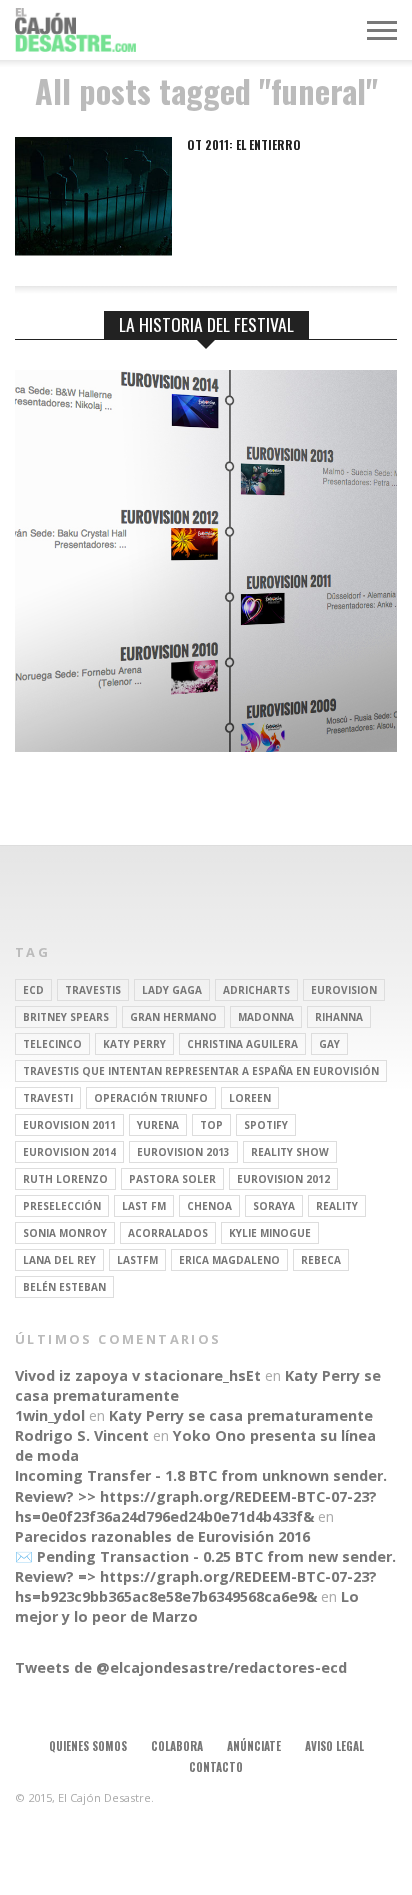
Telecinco (52, 1044)
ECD (33, 990)
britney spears (66, 1017)
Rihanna (339, 1017)
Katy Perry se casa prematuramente (241, 1415)
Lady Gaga (172, 990)
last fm (144, 1206)
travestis (93, 990)
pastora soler (172, 1179)
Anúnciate (254, 1746)
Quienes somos (88, 1746)
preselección (62, 1206)
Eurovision (344, 990)
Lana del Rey (59, 1260)
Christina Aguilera (242, 1044)
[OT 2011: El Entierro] (93, 250)
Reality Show (290, 1152)
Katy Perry (134, 1044)
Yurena (158, 1125)
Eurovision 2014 (69, 1152)
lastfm (137, 1260)
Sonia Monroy (65, 1233)
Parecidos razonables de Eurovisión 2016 (162, 1536)
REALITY (337, 1206)
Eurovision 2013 (183, 1152)
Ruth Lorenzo (65, 1179)
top (211, 1125)
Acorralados (168, 1233)
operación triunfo (151, 1098)
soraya (274, 1206)
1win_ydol (50, 1415)
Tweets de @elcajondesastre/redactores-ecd (181, 1667)
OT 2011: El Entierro (244, 145)
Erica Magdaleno (229, 1260)
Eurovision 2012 (283, 1179)
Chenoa (209, 1206)
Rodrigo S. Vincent (82, 1435)
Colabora (177, 1746)
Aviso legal (334, 1746)
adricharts (256, 990)
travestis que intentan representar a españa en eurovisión (201, 1071)
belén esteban (64, 1287)
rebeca (321, 1260)
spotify (266, 1125)
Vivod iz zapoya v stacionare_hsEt (138, 1375)
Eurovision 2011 (69, 1125)
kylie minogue (270, 1233)
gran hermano (173, 1017)
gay (329, 1044)
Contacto (216, 1767)
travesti (48, 1098)
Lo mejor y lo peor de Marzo (187, 1606)
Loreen (250, 1098)
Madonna (266, 1017)
